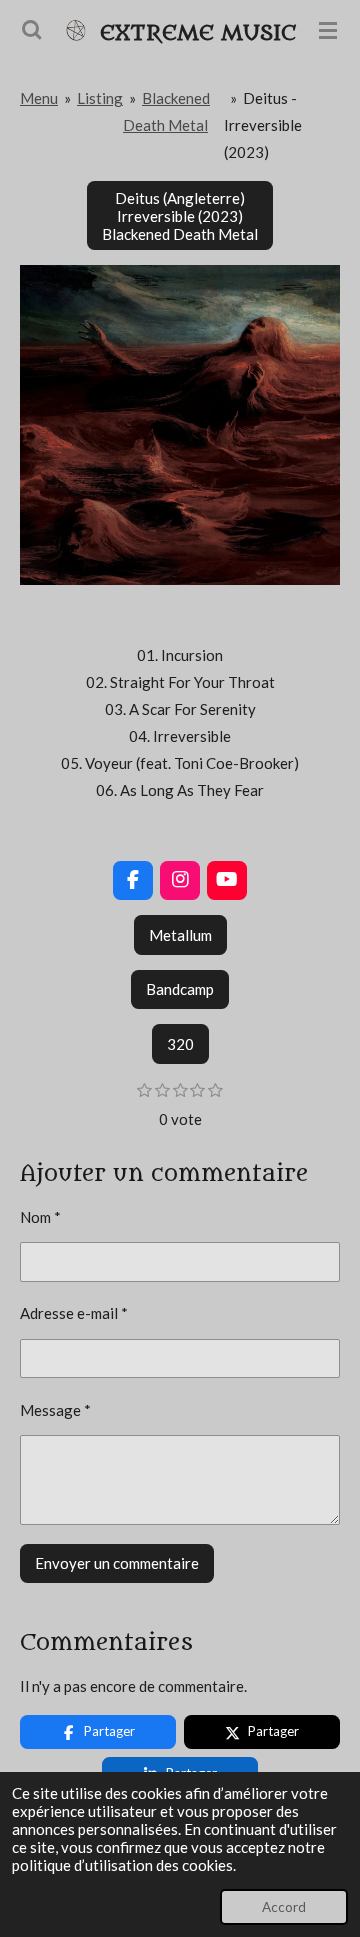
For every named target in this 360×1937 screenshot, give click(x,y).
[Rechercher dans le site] (32, 30)
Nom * (40, 1217)
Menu (39, 98)
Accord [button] (284, 1907)
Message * (55, 1410)
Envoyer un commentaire (117, 1563)
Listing (100, 98)
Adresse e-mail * (74, 1313)
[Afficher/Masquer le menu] (328, 30)
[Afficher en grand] (180, 425)
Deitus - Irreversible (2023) (263, 125)
